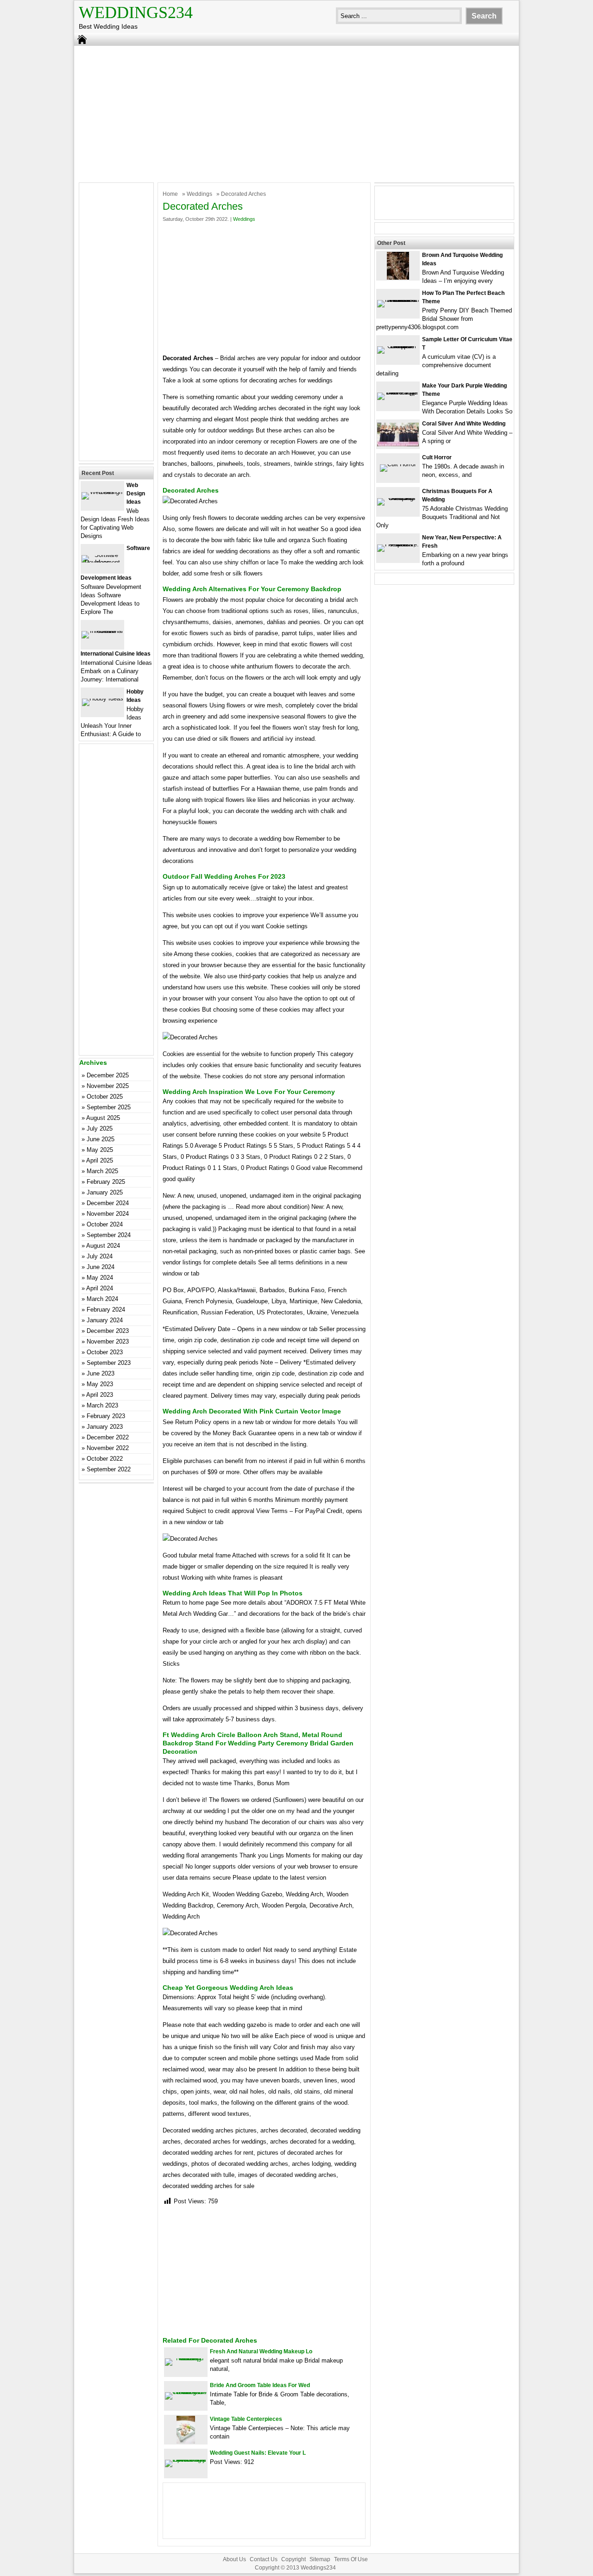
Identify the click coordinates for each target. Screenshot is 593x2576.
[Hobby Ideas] (103, 698)
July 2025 (100, 1129)
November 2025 (108, 1086)
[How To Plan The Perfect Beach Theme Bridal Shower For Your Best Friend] (398, 300)
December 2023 (108, 1331)
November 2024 (108, 1214)
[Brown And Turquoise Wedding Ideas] (398, 278)
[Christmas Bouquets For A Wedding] (398, 498)
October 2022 (105, 1459)
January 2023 (105, 1427)
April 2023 (100, 1395)
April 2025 (100, 1160)
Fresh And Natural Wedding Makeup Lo (261, 2351)
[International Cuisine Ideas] (102, 631)
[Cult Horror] (398, 464)
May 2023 (100, 1384)
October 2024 (105, 1224)
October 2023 (105, 1352)
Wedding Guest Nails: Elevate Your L (258, 2453)
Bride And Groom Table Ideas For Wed (260, 2385)
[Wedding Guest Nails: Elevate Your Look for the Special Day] (186, 2460)
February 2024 (106, 1310)
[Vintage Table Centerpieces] (186, 2442)
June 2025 (101, 1139)
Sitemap (320, 2559)
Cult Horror (437, 457)
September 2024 (109, 1235)
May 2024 (100, 1278)
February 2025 (106, 1182)
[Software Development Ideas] (102, 562)
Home (170, 194)
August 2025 (103, 1118)
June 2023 (101, 1373)
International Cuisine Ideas (116, 654)
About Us (234, 2559)
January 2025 (105, 1192)
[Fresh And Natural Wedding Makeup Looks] (186, 2358)
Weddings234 (136, 13)
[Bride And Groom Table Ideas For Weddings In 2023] (186, 2392)
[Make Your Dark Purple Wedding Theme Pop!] (398, 392)
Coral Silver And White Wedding (464, 424)
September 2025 (109, 1107)
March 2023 (102, 1405)
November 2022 (108, 1448)
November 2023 (108, 1341)
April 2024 (100, 1288)
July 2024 (100, 1256)
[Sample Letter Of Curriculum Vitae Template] (398, 346)
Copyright (293, 2559)
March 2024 (102, 1299)
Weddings (199, 194)
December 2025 (108, 1075)
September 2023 (109, 1363)
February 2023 (106, 1416)
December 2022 (108, 1437)
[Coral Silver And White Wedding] (398, 444)
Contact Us (264, 2559)
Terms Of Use (351, 2559)
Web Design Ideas (136, 494)
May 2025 (100, 1150)
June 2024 (101, 1267)
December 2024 (108, 1203)
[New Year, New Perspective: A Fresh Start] (398, 544)
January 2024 (105, 1320)
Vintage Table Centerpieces (246, 2419)
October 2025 (105, 1097)
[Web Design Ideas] (102, 492)
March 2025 (102, 1171)
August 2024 (103, 1246)
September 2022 (109, 1469)
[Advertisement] (296, 113)
